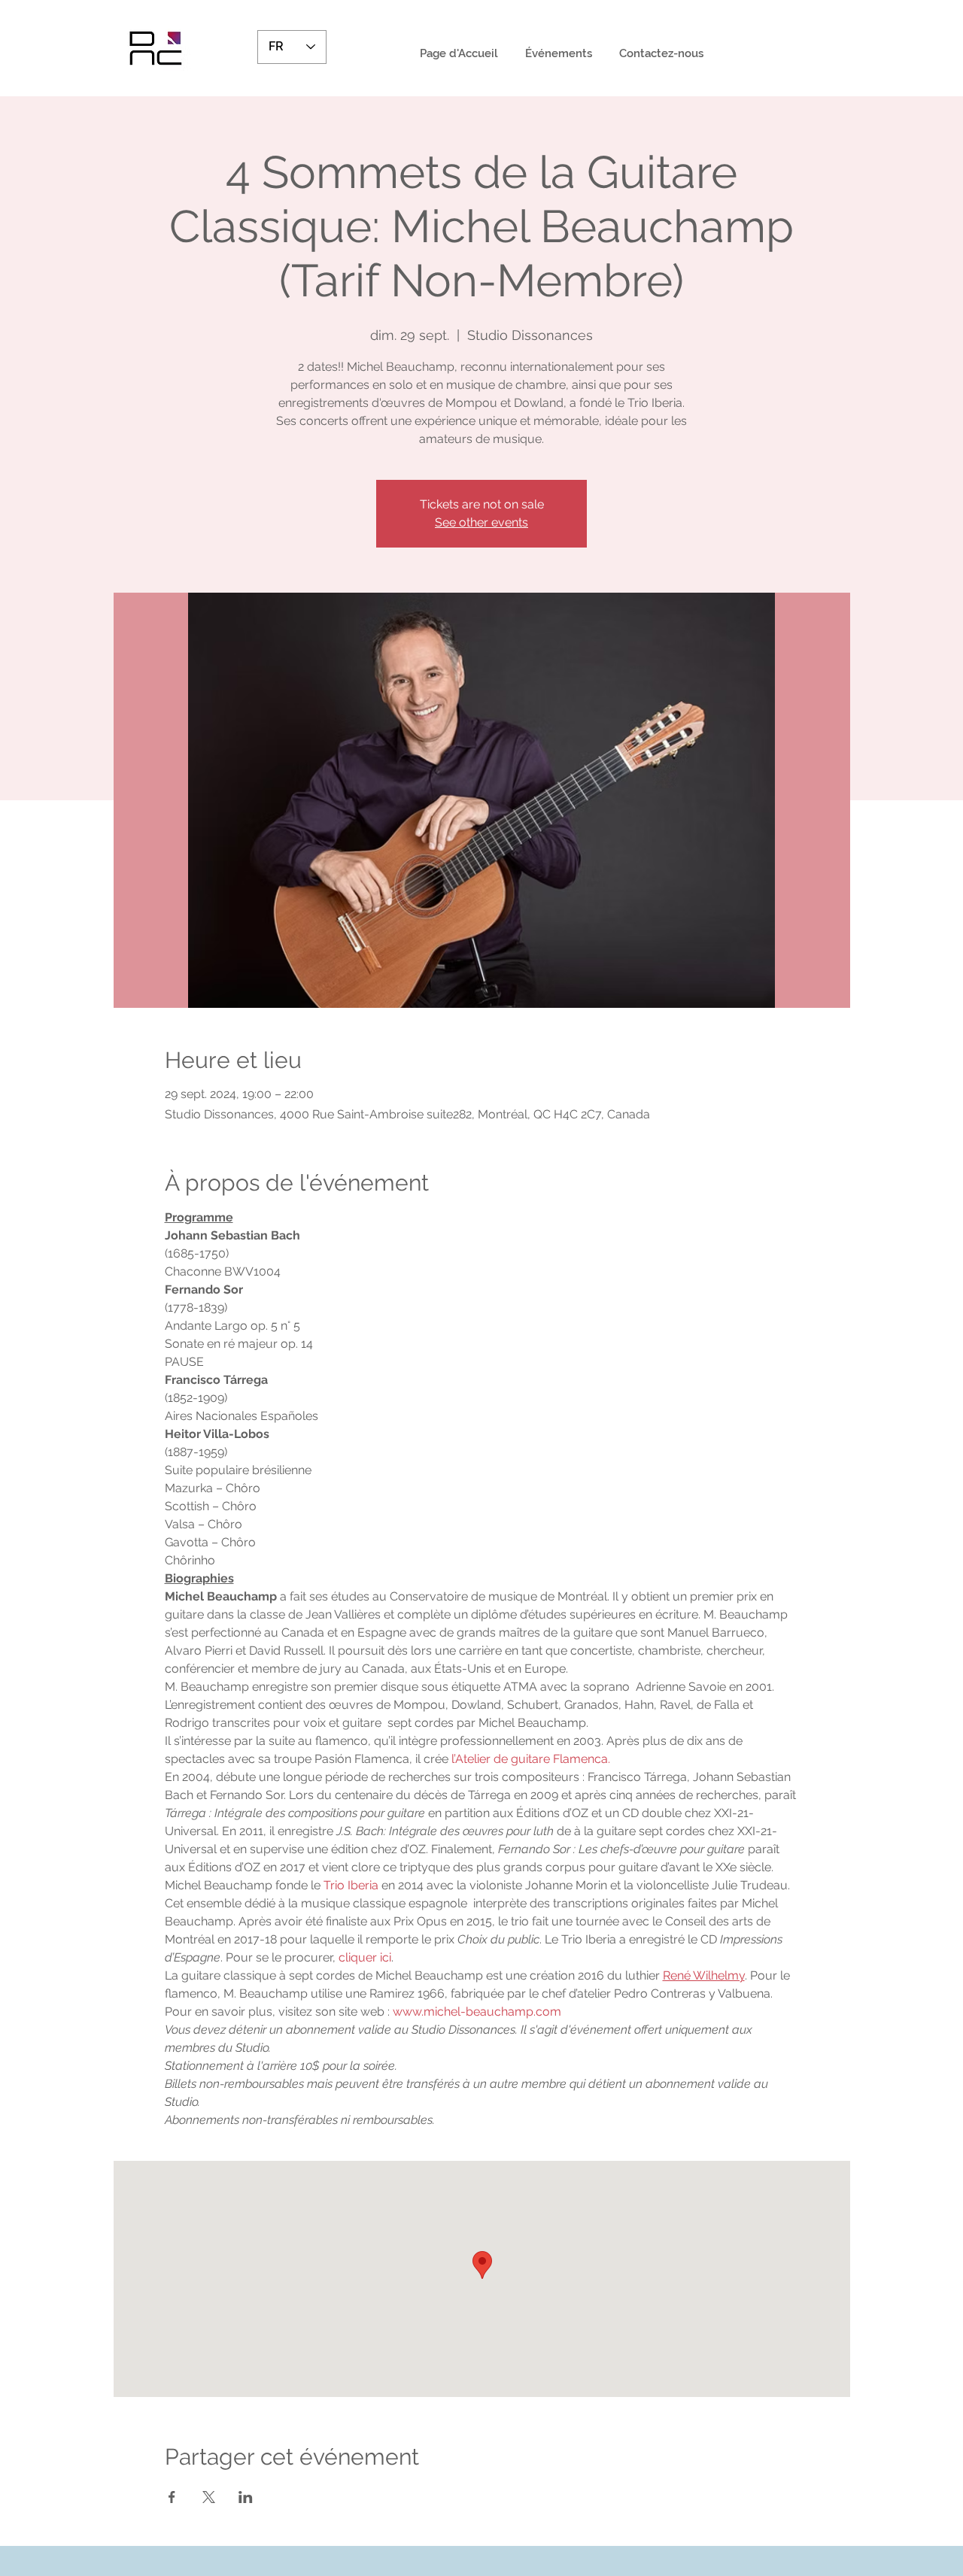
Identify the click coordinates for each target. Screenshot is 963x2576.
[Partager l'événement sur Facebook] (172, 2497)
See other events (481, 522)
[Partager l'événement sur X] (209, 2497)
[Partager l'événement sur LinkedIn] (246, 2497)
